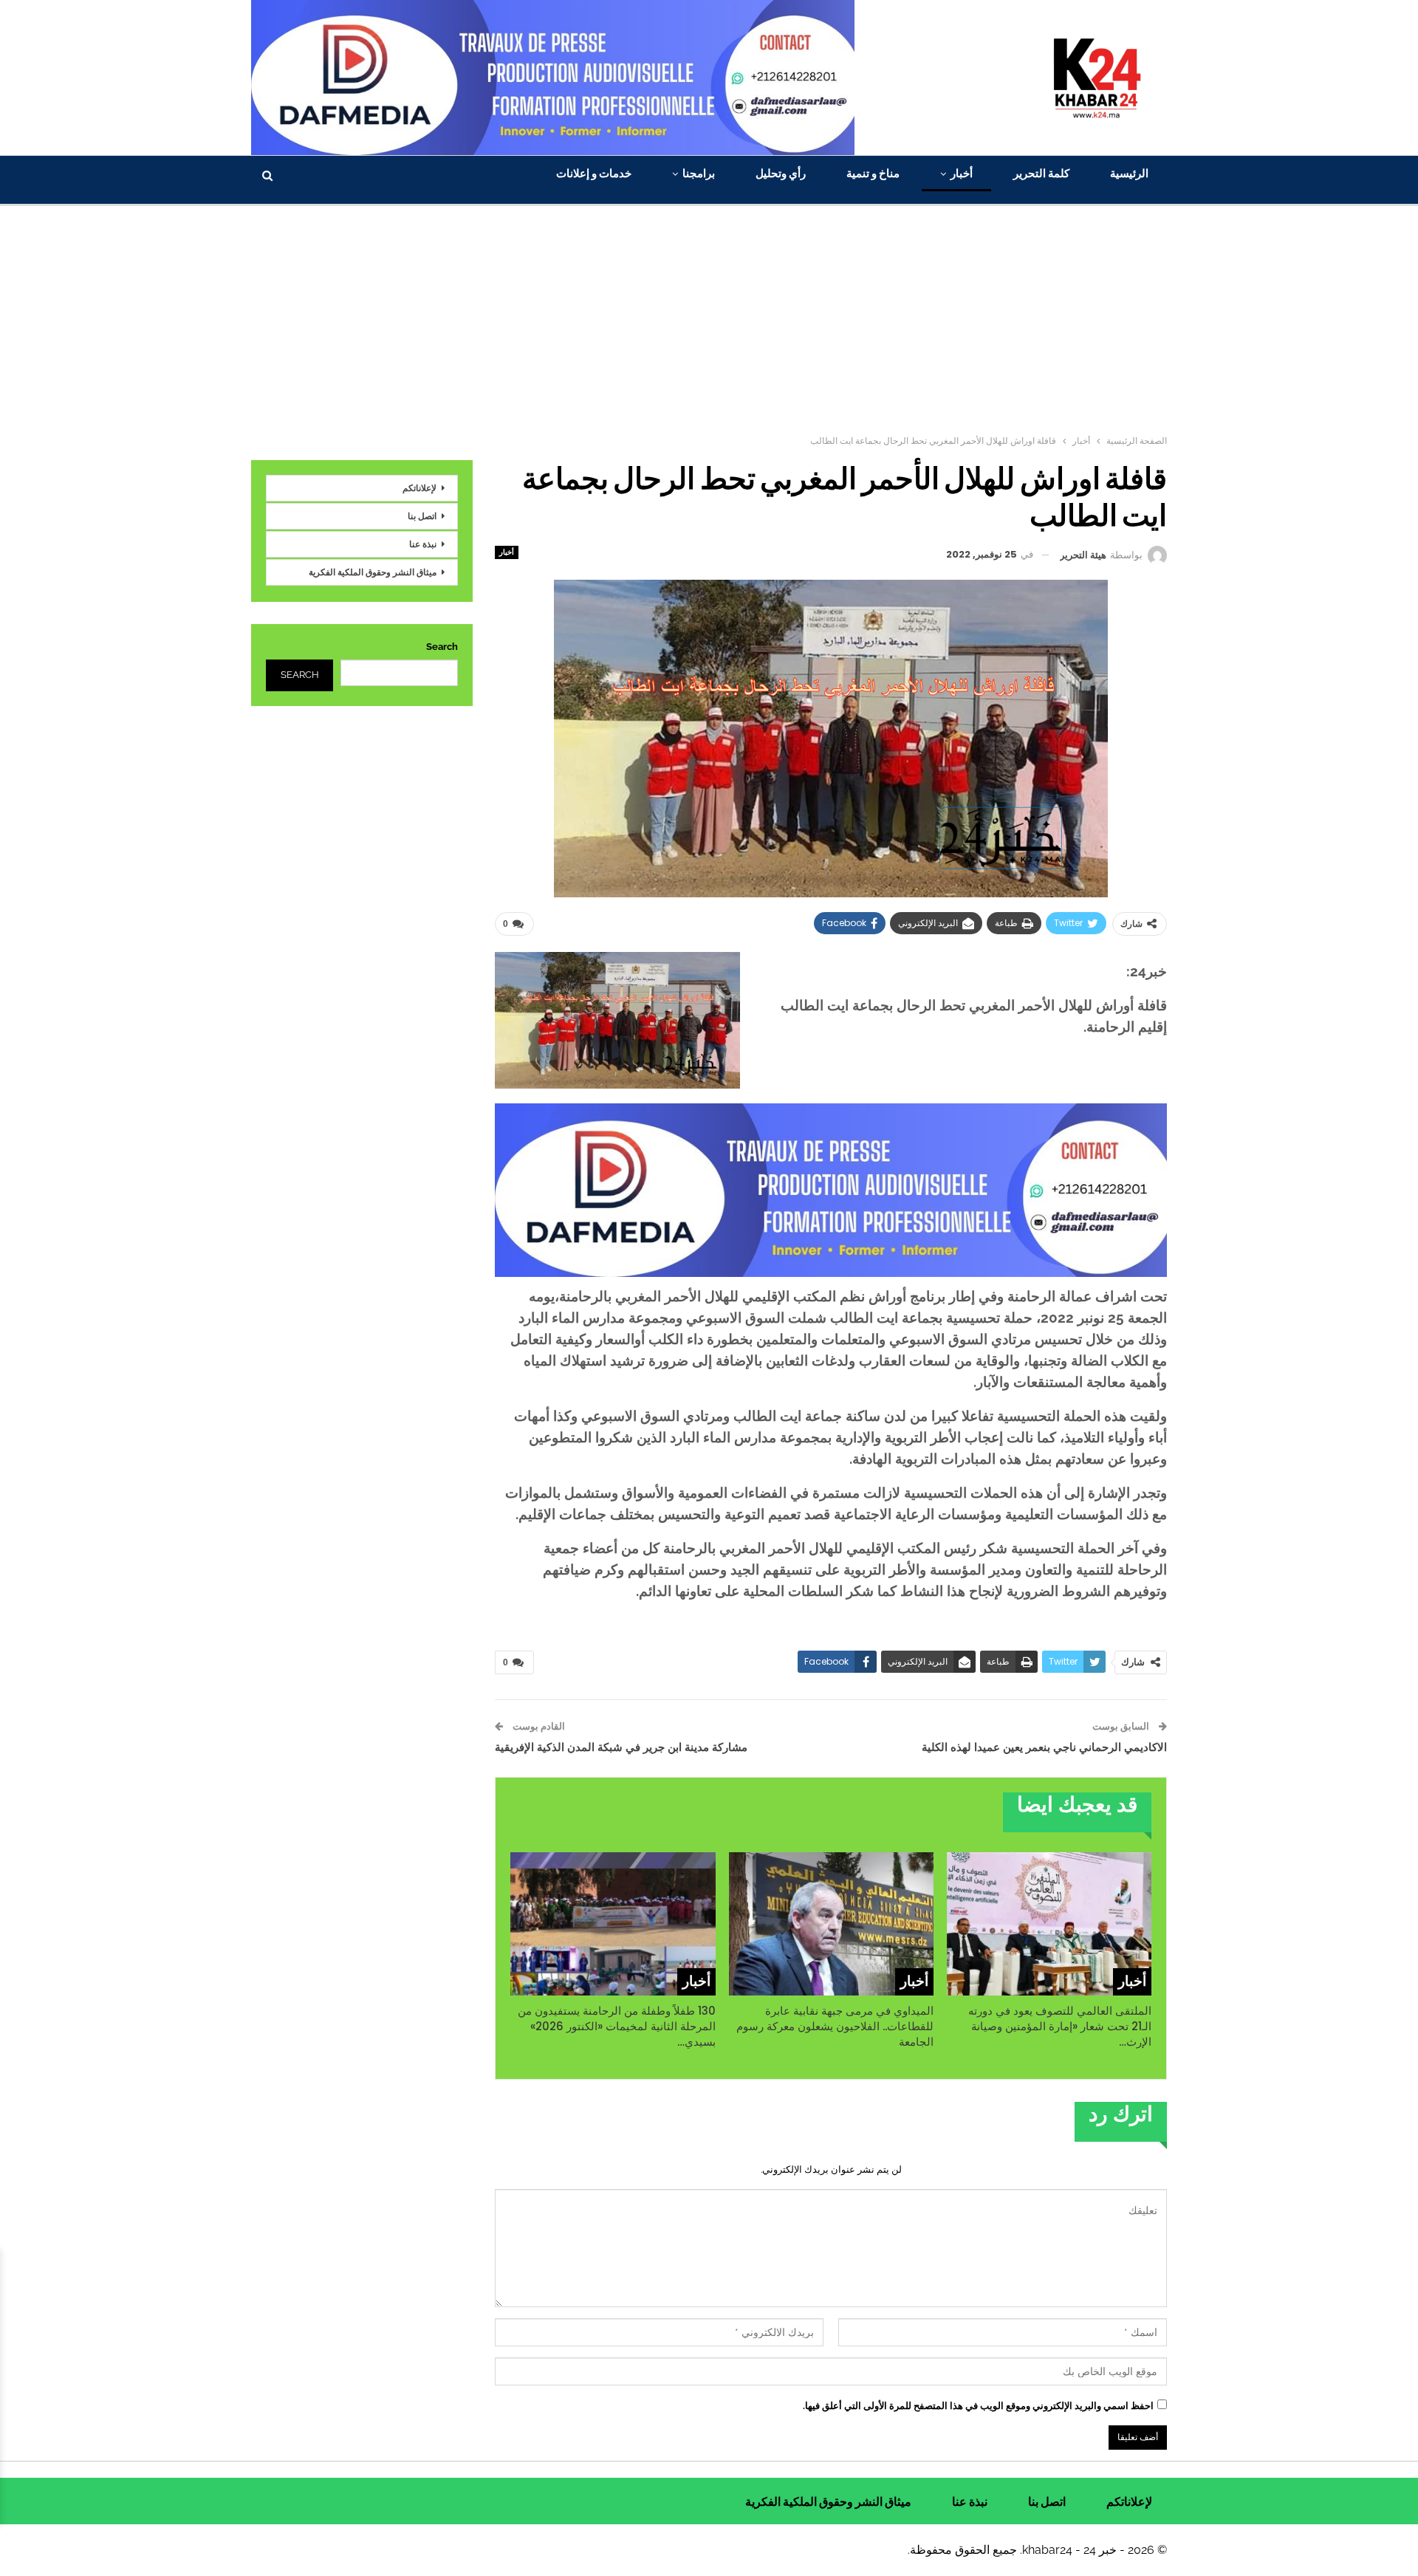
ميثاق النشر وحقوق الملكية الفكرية (373, 572)
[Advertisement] (709, 317)
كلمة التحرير (1041, 173)
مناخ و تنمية (873, 173)
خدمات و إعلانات (594, 173)
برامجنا (699, 173)
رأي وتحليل (781, 173)
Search (442, 647)
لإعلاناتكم (419, 488)
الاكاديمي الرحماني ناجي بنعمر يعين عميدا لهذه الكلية (1044, 1747)
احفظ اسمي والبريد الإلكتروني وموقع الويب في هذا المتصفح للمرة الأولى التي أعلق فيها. (978, 2406)
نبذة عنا (423, 544)
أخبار (962, 173)
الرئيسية (1129, 173)
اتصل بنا (422, 516)
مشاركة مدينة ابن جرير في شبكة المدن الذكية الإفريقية (621, 1747)
